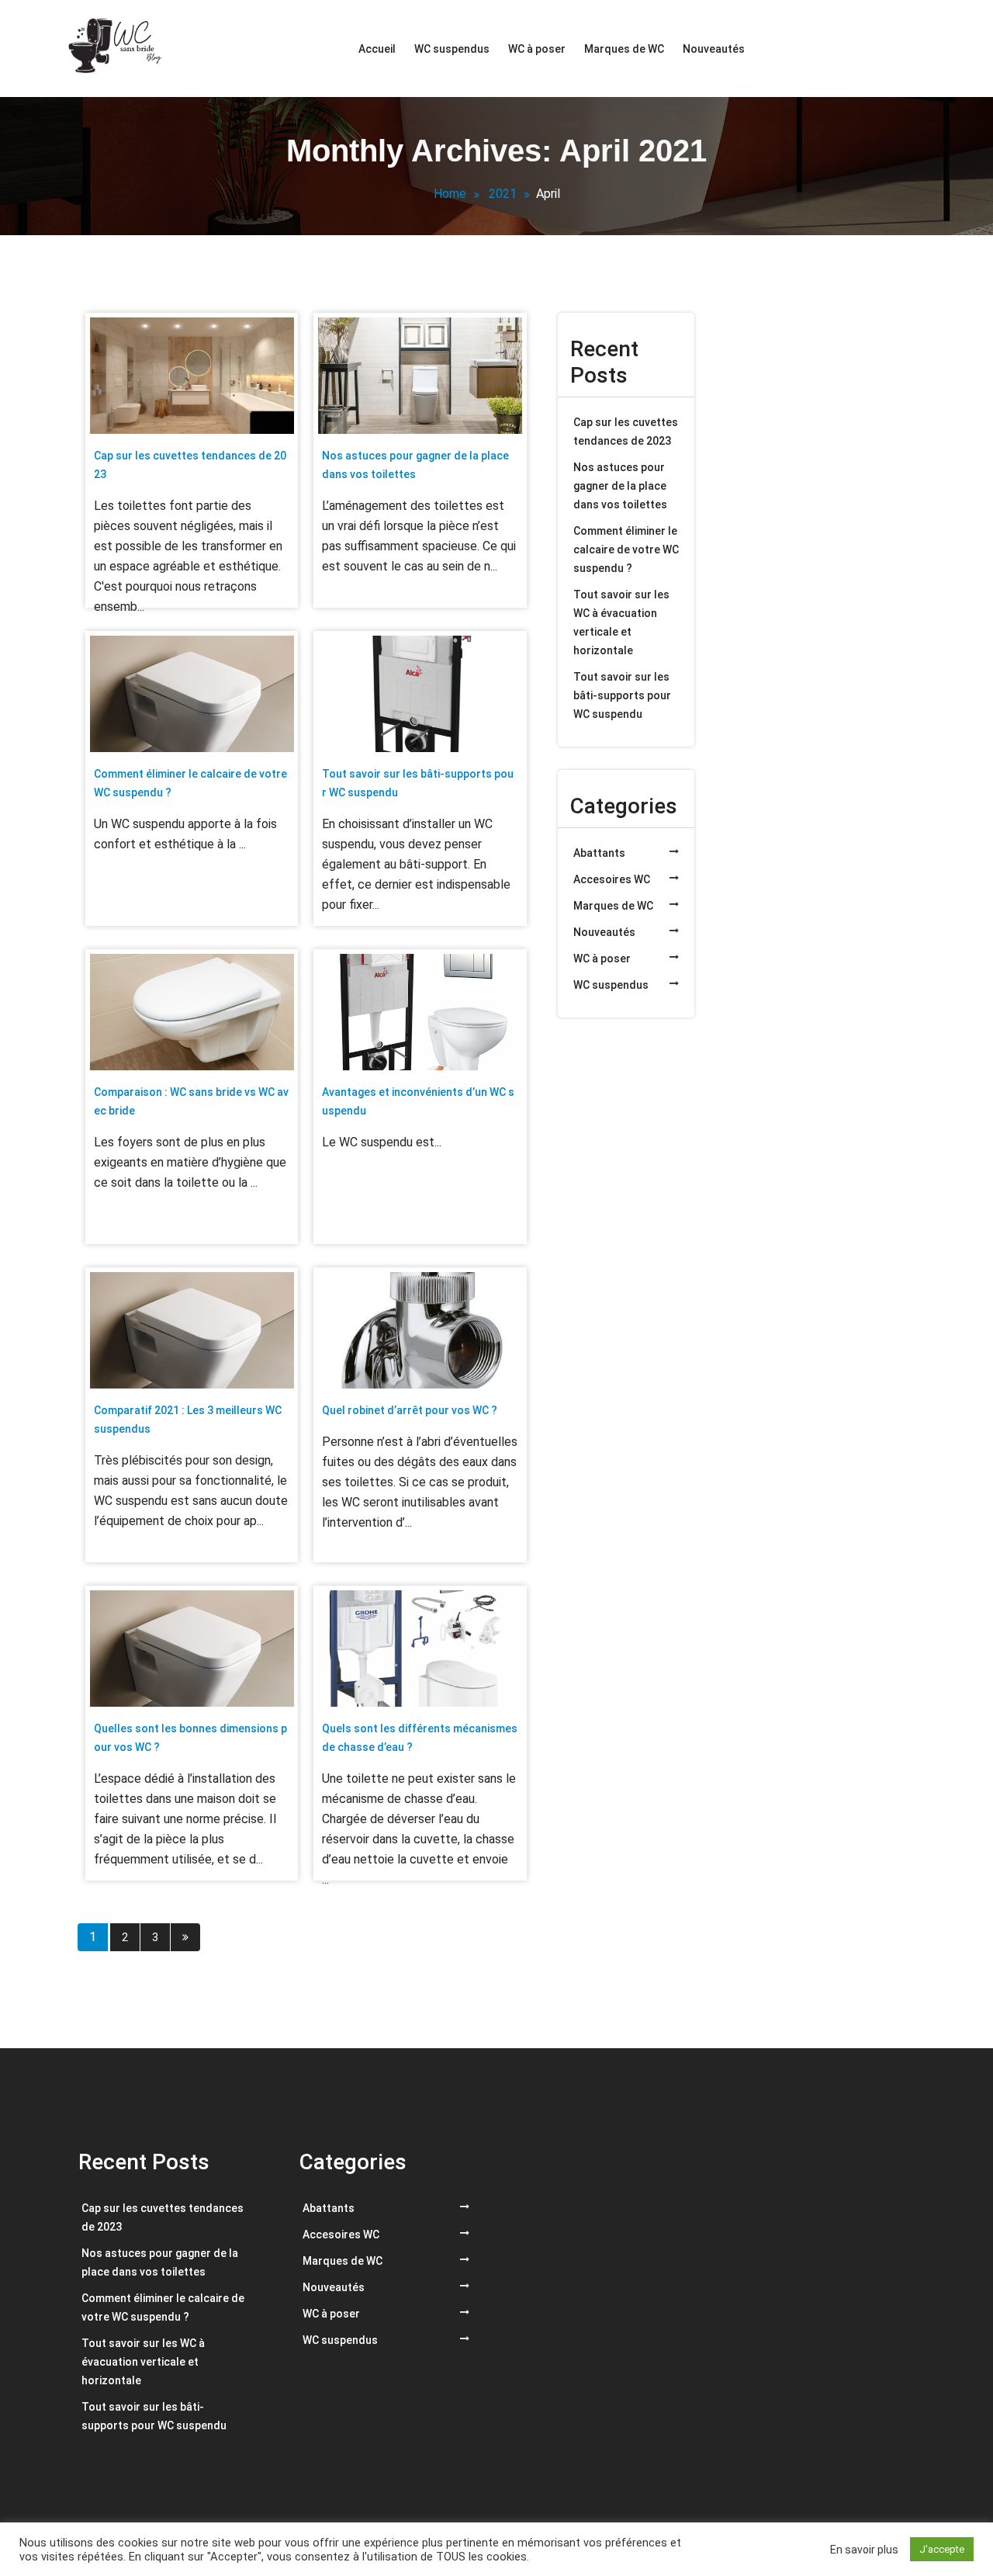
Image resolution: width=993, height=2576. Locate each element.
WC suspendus (452, 49)
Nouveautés (714, 49)
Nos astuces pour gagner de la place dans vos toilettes (620, 486)
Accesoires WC (612, 879)
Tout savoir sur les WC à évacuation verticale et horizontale (621, 622)
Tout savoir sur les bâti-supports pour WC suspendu (622, 695)
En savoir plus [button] (864, 2550)
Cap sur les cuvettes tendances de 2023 (626, 432)
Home (450, 194)
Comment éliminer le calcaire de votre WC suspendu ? (626, 550)
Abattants (599, 853)
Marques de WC (624, 49)
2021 (503, 194)
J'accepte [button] (942, 2549)
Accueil (377, 49)
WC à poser (537, 49)
